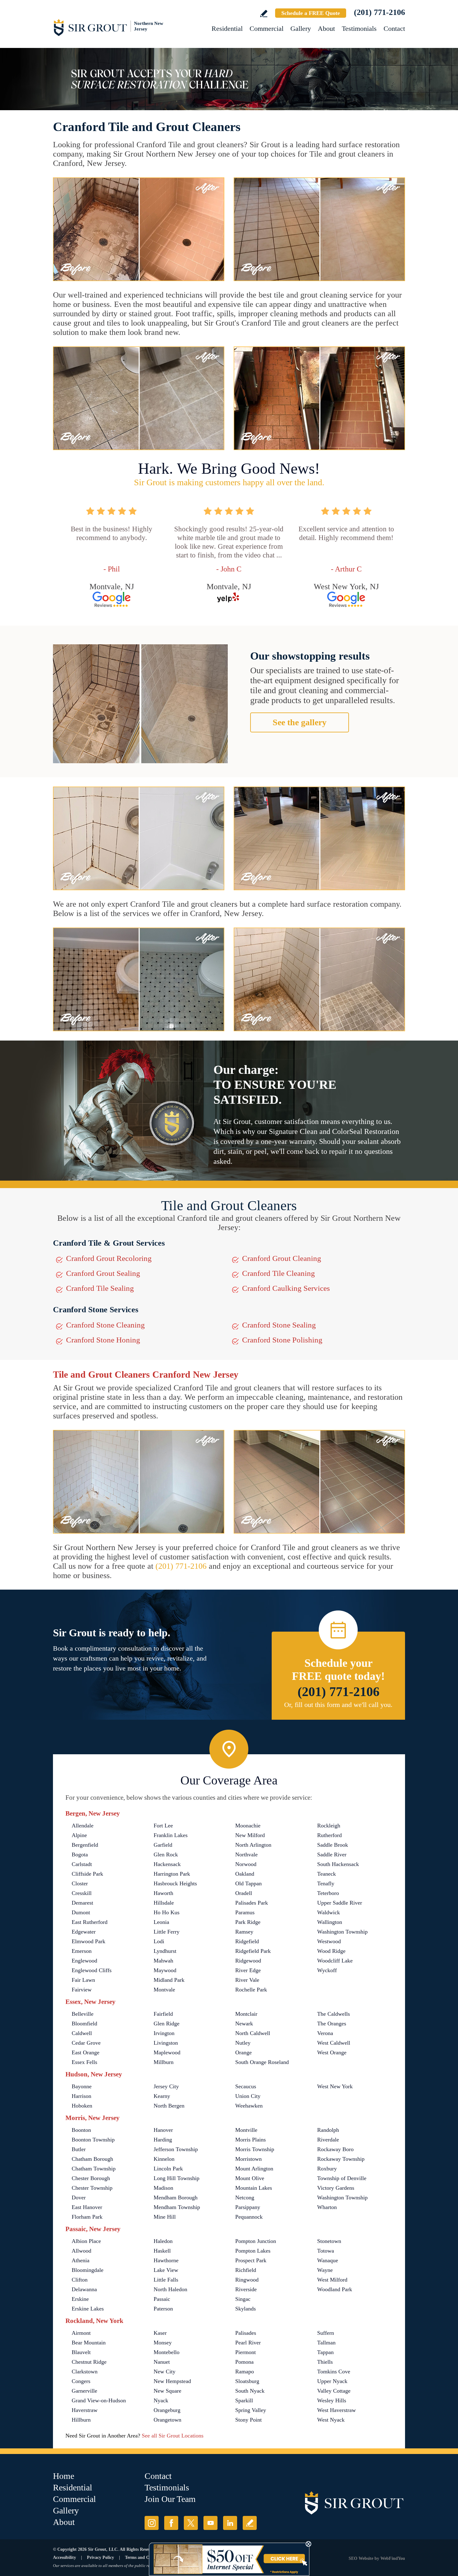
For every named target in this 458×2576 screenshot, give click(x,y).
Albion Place (86, 2241)
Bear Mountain (89, 2343)
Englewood (84, 1961)
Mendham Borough (176, 2198)
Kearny (162, 2096)
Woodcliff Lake (335, 1961)
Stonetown (329, 2241)
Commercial (267, 28)
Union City (248, 2096)
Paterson (163, 2309)
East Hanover (87, 2207)
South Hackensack (338, 1864)
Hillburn (81, 2420)
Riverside (246, 2289)
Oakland (245, 1874)
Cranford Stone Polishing (282, 1340)
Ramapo (245, 2372)
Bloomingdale (88, 2270)
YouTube (210, 2523)
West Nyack (331, 2420)
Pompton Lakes (253, 2251)
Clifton (80, 2280)
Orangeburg (167, 2410)
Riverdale (328, 2140)
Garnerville (84, 2391)
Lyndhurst (165, 1951)
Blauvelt (81, 2352)
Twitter (191, 2523)
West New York (335, 2086)
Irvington (164, 2033)
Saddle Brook (333, 1845)
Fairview (82, 1990)
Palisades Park (252, 1903)
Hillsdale (164, 1903)
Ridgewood (248, 1961)
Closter (80, 1883)
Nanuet (162, 2362)
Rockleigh (329, 1826)
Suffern (326, 2333)
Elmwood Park (88, 1941)
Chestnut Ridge (89, 2362)
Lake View (166, 2270)
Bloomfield (84, 2024)
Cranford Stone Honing (103, 1340)
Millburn (164, 2062)
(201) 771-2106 (379, 12)
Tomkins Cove (334, 2372)
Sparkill (244, 2400)
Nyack (161, 2400)
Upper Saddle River (340, 1903)
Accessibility (64, 2557)
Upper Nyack (332, 2381)
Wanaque (328, 2260)
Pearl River (248, 2343)
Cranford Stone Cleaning (105, 1325)
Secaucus (246, 2086)
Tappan (325, 2352)
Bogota (80, 1854)
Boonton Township (93, 2140)
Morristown (248, 2159)
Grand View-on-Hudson (99, 2400)
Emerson (82, 1951)
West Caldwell (334, 2043)
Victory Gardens (336, 2188)
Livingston (166, 2043)
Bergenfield (85, 1845)
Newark (244, 2024)
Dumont (81, 1912)
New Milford (250, 1835)
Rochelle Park (251, 1990)
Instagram (152, 2523)
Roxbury (327, 2169)
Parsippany (248, 2207)
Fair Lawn (83, 1980)
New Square (167, 2391)
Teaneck (327, 1874)
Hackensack (167, 1864)
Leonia (161, 1922)
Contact (394, 28)
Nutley (243, 2043)
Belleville (83, 2014)
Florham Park (87, 2217)
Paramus (245, 1912)
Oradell (244, 1893)
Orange (243, 2052)
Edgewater (84, 1932)
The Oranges (332, 2024)
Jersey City (166, 2086)
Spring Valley (251, 2410)
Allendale (83, 1826)
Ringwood (247, 2280)
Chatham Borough (92, 2159)
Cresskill (82, 1893)
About (326, 28)
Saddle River (332, 1854)
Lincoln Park (168, 2169)
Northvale (246, 1854)
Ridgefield (247, 1941)
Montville (246, 2130)
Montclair (246, 2014)
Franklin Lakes (171, 1835)
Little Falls (166, 2280)
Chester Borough (91, 2178)
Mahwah (163, 1961)
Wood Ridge (331, 1951)
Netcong (245, 2198)
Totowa (326, 2251)
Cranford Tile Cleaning (279, 1273)
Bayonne (82, 2086)
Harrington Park (172, 1874)
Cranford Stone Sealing (279, 1325)
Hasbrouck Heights (175, 1883)
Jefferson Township (176, 2149)
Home (64, 2476)
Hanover (163, 2130)
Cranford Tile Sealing (100, 1288)
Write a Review (264, 14)
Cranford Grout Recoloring (109, 1258)
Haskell (162, 2251)
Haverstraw (85, 2410)
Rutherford (329, 1835)
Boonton (81, 2130)
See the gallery (300, 722)
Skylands (246, 2309)
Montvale (164, 1990)
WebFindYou (393, 2558)
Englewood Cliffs (92, 1970)
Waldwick (329, 1912)
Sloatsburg (247, 2381)
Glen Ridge (167, 2024)
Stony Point (248, 2420)
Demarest (82, 1903)
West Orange (332, 2052)
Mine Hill (165, 2217)
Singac (243, 2299)
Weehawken (249, 2106)
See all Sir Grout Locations (173, 2436)
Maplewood (167, 2052)
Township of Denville (342, 2178)
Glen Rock (166, 1854)
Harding (163, 2140)
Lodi (159, 1941)
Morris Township (255, 2149)
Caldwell (82, 2033)
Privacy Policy (100, 2557)
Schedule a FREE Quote (311, 13)
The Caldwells (334, 2014)
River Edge (248, 1970)
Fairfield (163, 2014)
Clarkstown (85, 2372)
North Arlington (253, 1845)
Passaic (162, 2299)
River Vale (247, 1980)
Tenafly (326, 1883)
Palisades (246, 2333)
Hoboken (82, 2106)
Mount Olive (250, 2178)
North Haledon (170, 2289)
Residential (227, 28)
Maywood (165, 1970)
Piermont (246, 2352)
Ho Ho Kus (167, 1912)
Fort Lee (163, 1826)
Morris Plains (250, 2140)
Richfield (246, 2270)
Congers (81, 2381)
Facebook (171, 2523)
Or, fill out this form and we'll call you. (338, 1705)
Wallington (330, 1922)
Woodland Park (335, 2289)
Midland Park (169, 1980)
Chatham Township (94, 2169)
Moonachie (248, 1826)
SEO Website (361, 2558)
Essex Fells (84, 2062)
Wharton (327, 2207)
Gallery (301, 28)
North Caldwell (253, 2033)
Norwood (246, 1864)
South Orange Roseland (262, 2062)
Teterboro (328, 1893)
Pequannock (249, 2217)
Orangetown (167, 2420)
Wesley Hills (332, 2400)
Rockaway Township (341, 2159)
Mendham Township (177, 2207)
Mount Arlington (254, 2169)
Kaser (160, 2333)
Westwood (329, 1941)
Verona (325, 2033)
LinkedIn (230, 2523)
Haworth (163, 1893)
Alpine (79, 1835)
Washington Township (342, 1932)
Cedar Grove (86, 2043)
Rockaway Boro (335, 2149)
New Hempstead (172, 2381)
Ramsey (244, 1932)
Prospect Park (251, 2260)
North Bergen (169, 2106)
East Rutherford (90, 1922)
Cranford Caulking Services (286, 1288)
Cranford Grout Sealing (103, 1273)
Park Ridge (248, 1922)
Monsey (163, 2343)
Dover (79, 2198)
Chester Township (92, 2188)
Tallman (326, 2343)
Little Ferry (167, 1932)
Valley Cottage (334, 2391)
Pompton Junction (256, 2241)
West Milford (332, 2280)
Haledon (163, 2241)
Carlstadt (82, 1864)
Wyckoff (327, 1970)
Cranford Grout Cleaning (282, 1258)
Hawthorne (166, 2260)
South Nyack (250, 2391)
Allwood (81, 2251)
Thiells (325, 2362)
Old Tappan (248, 1883)
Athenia (81, 2260)
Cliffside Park (87, 1874)
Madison (163, 2188)
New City (165, 2372)
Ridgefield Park (253, 1951)
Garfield (163, 1845)
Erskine (80, 2299)
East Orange (86, 2052)
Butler (79, 2149)
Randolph (328, 2130)
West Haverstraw (336, 2410)
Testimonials (359, 28)
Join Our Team (170, 2499)
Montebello (167, 2352)
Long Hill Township (177, 2178)
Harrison (81, 2096)
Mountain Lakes (254, 2188)
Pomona (244, 2362)
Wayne (325, 2270)
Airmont (81, 2333)
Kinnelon (164, 2159)
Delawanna (84, 2289)
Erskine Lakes (88, 2309)
